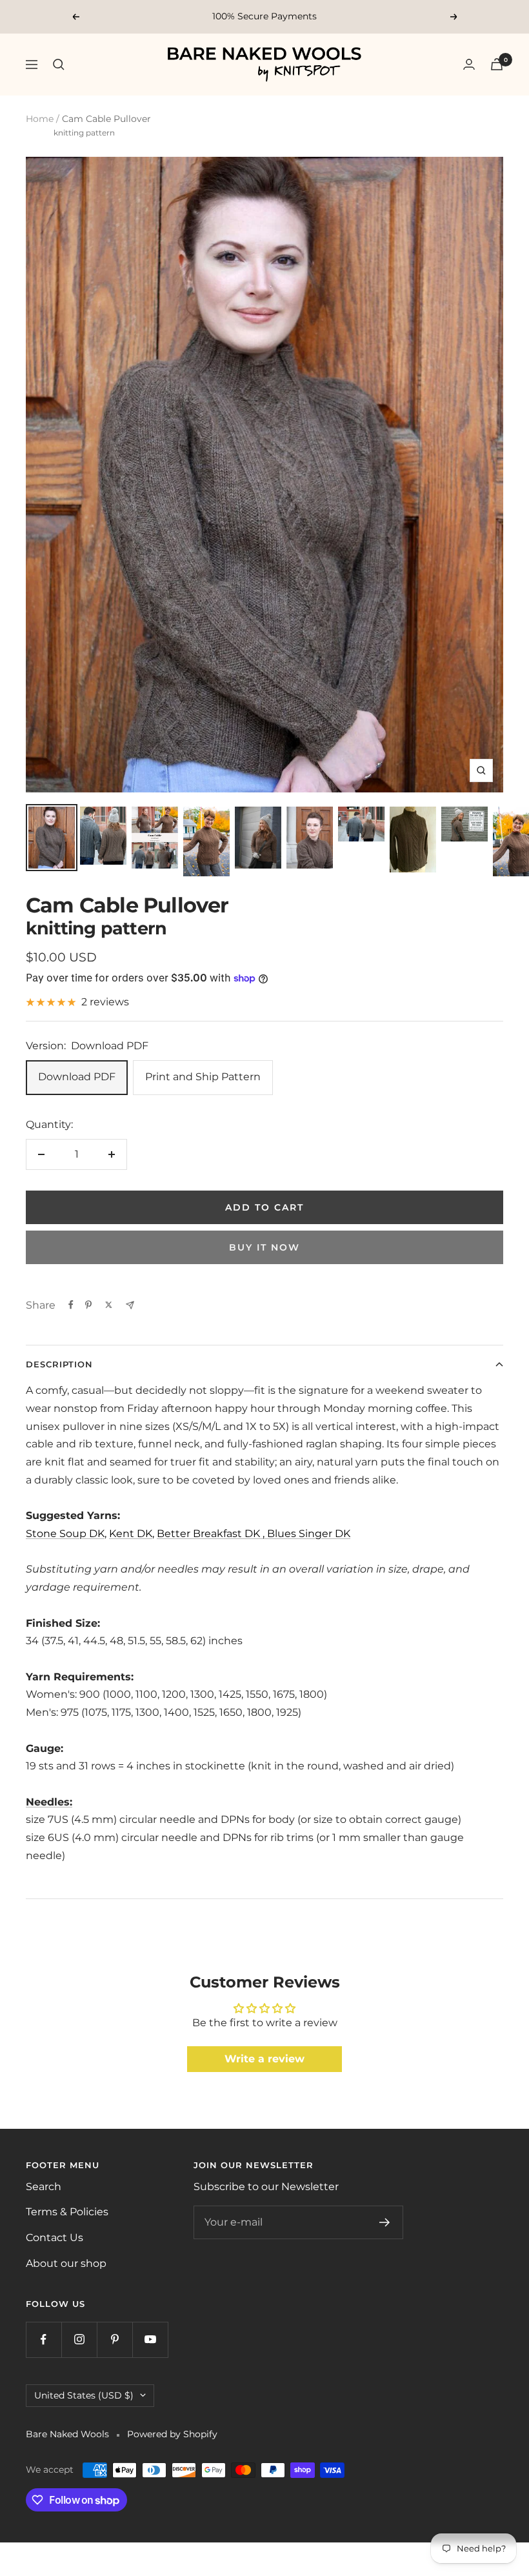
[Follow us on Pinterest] (115, 2340)
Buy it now (264, 1247)
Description (59, 1364)
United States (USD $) (84, 2395)
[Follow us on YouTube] (150, 2340)
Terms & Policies (67, 2212)
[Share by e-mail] (130, 1305)
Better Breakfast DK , (212, 1534)
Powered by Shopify (172, 2434)
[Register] (385, 2222)
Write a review (264, 2059)
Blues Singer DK (309, 1534)
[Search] (59, 65)
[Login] (469, 64)
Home (40, 119)
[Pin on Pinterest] (88, 1305)
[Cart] (497, 64)
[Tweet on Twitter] (109, 1305)
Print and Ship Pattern (203, 1077)
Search (44, 2187)
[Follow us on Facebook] (44, 2340)
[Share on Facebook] (71, 1305)
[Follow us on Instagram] (79, 2340)
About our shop (66, 2263)
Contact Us (55, 2238)
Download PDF (77, 1077)
